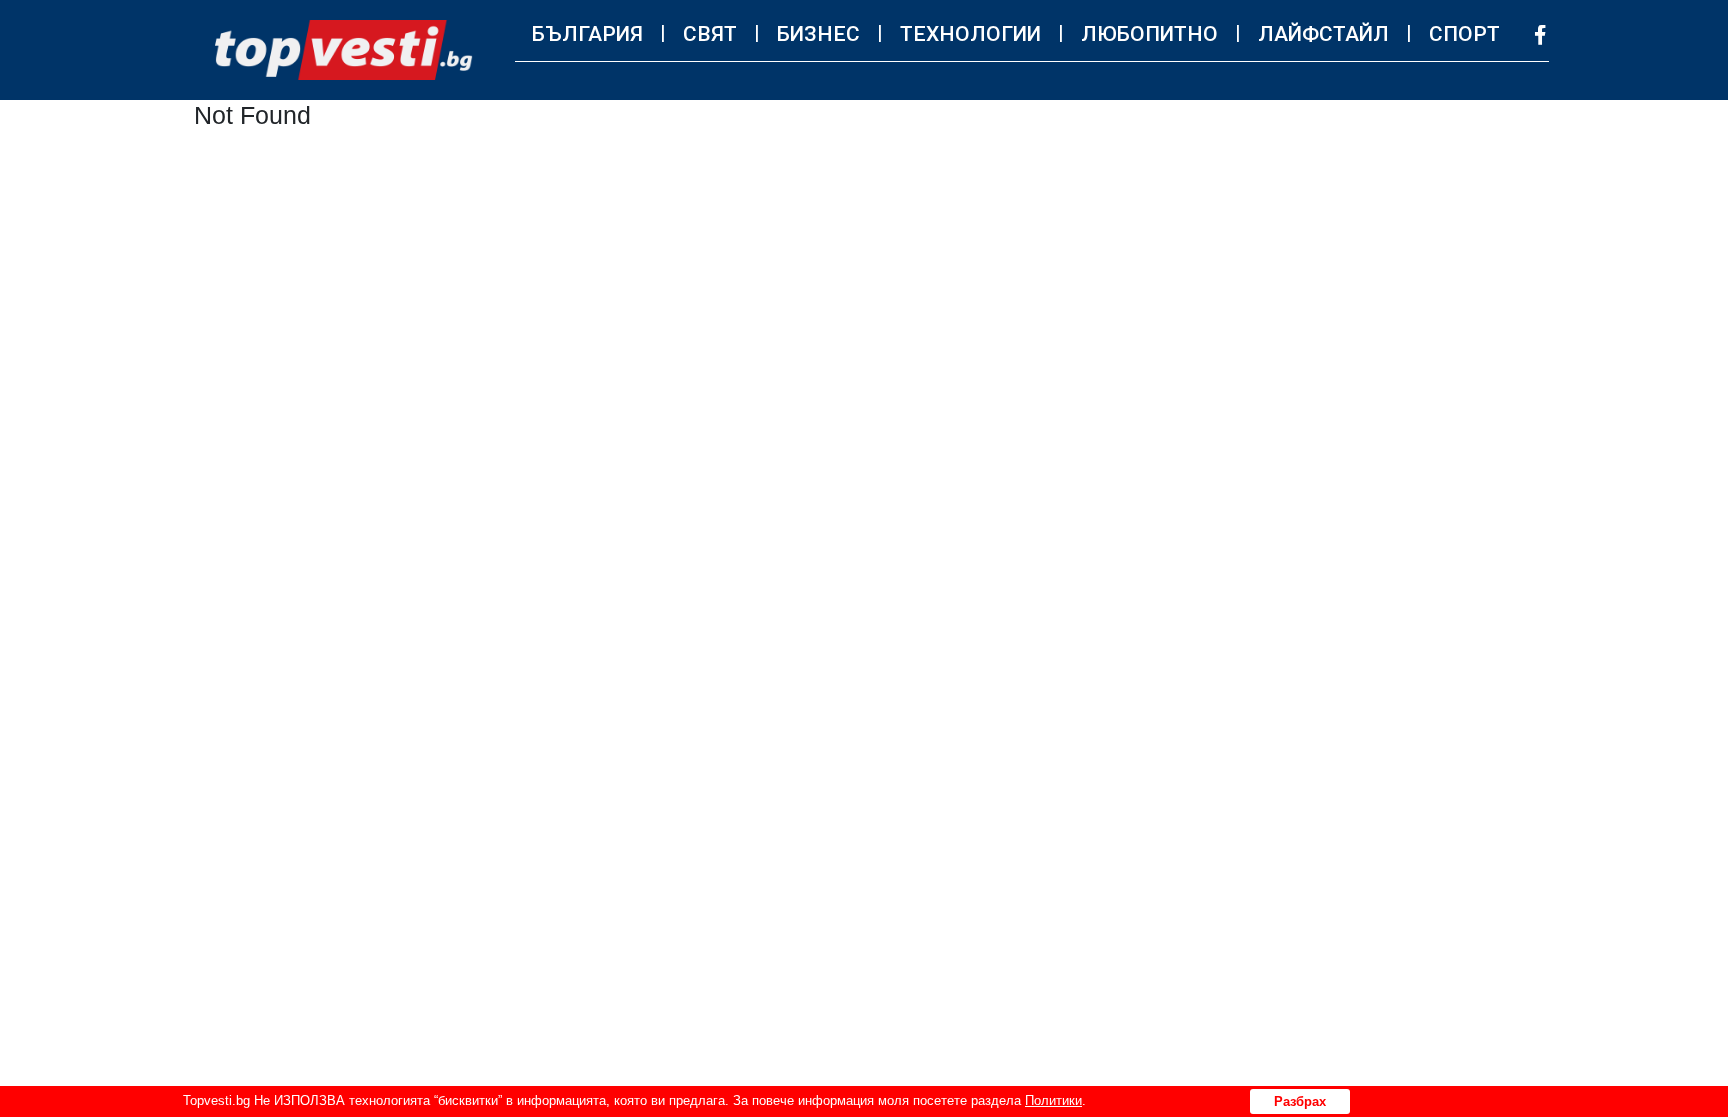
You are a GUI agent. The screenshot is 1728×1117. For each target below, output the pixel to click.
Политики (1053, 1100)
